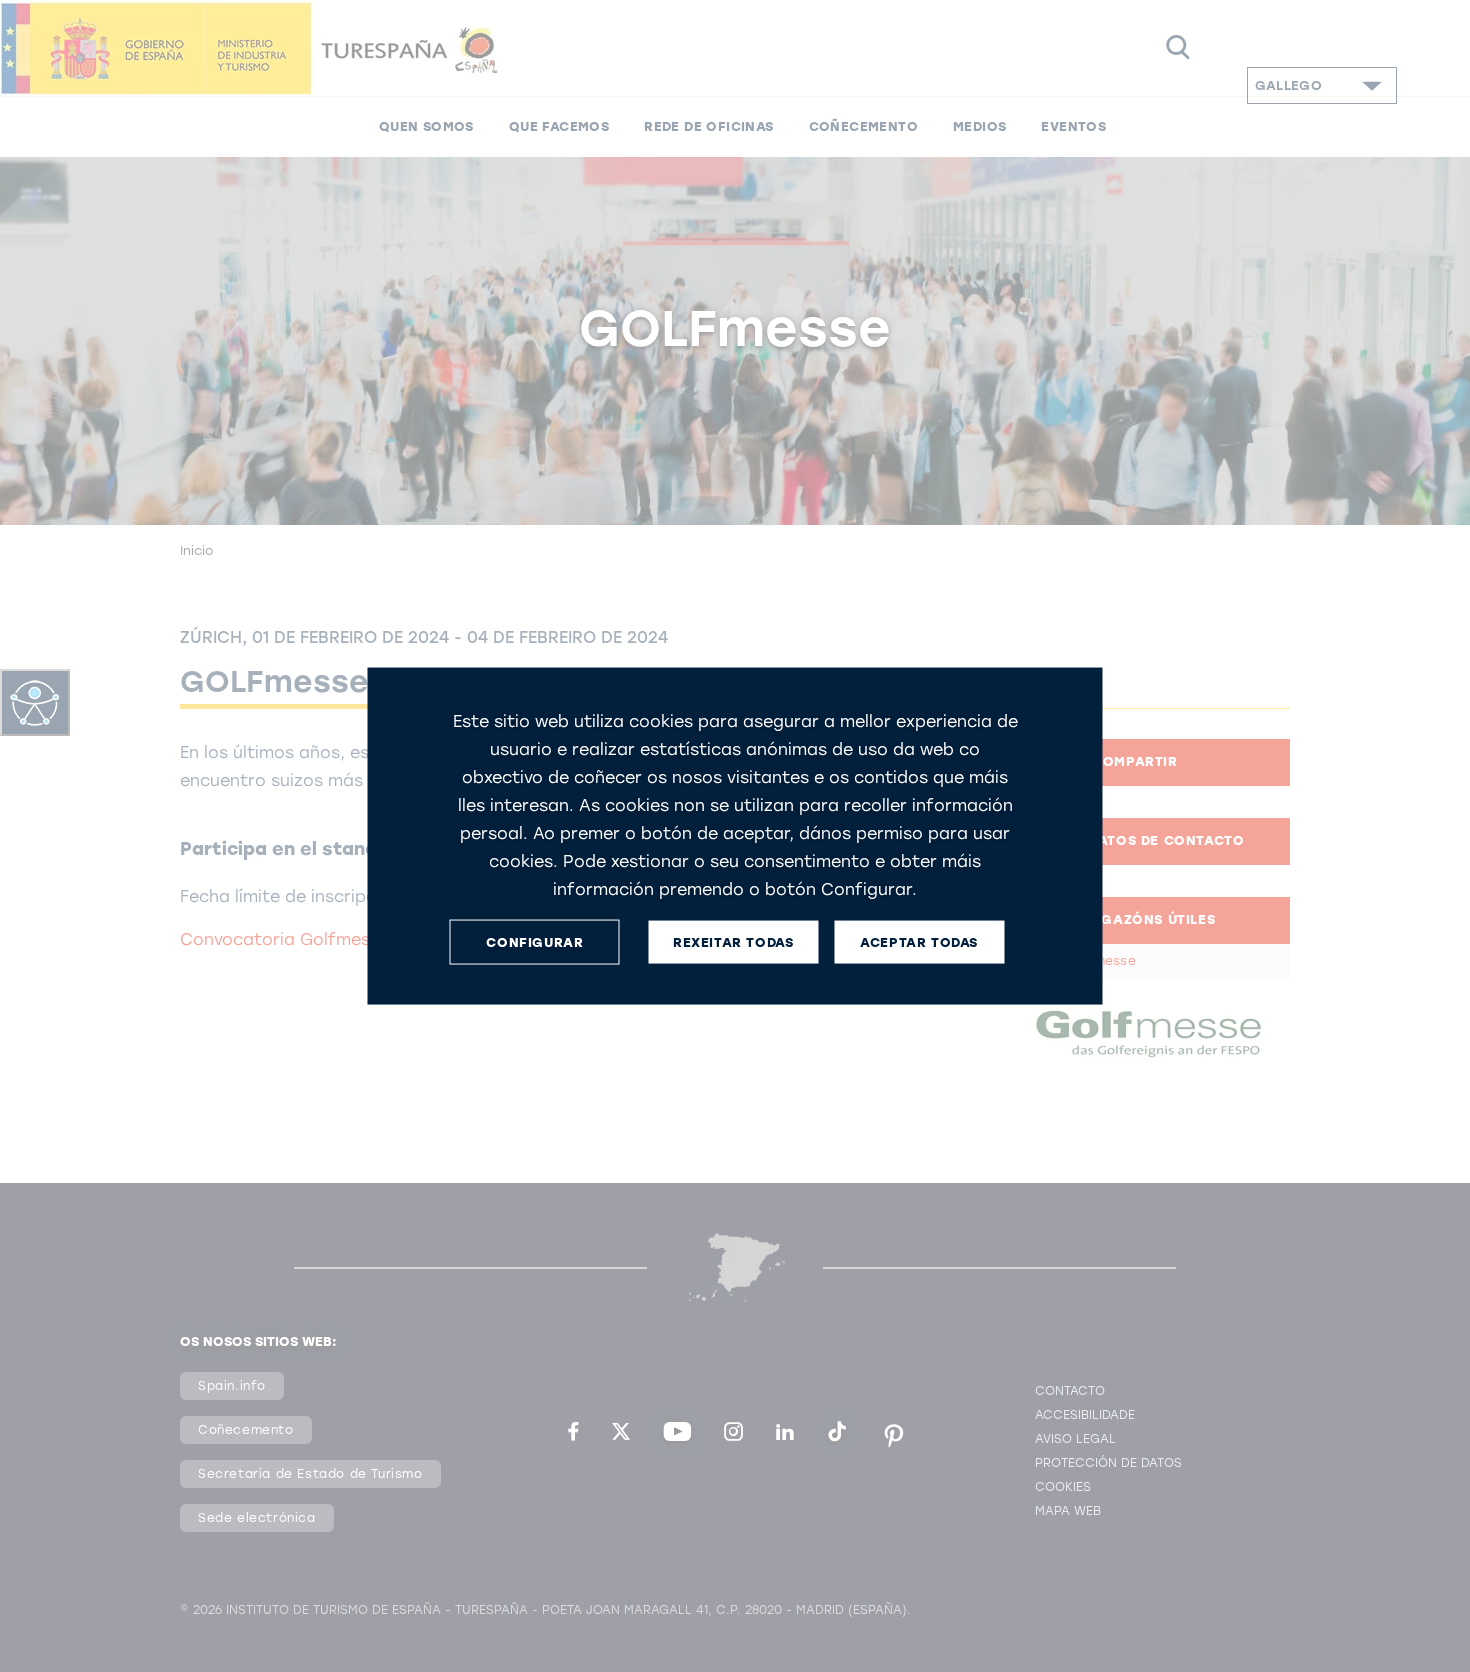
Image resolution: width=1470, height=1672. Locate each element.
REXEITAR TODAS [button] (733, 941)
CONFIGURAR (534, 941)
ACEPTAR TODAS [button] (919, 941)
